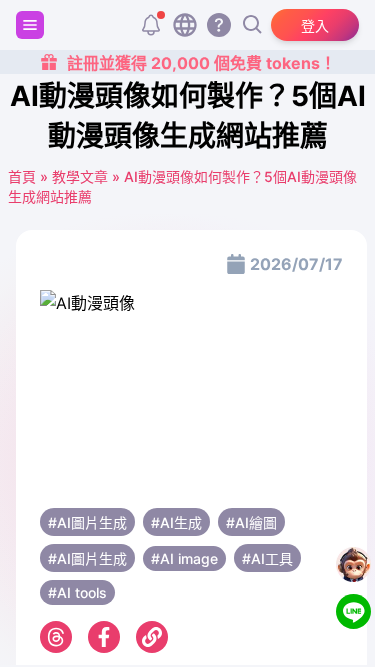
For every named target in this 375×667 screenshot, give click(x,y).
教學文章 (80, 176)
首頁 (22, 176)
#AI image (184, 558)
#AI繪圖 (251, 522)
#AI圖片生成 (87, 522)
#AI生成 (176, 522)
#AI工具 (267, 558)
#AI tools (77, 592)
